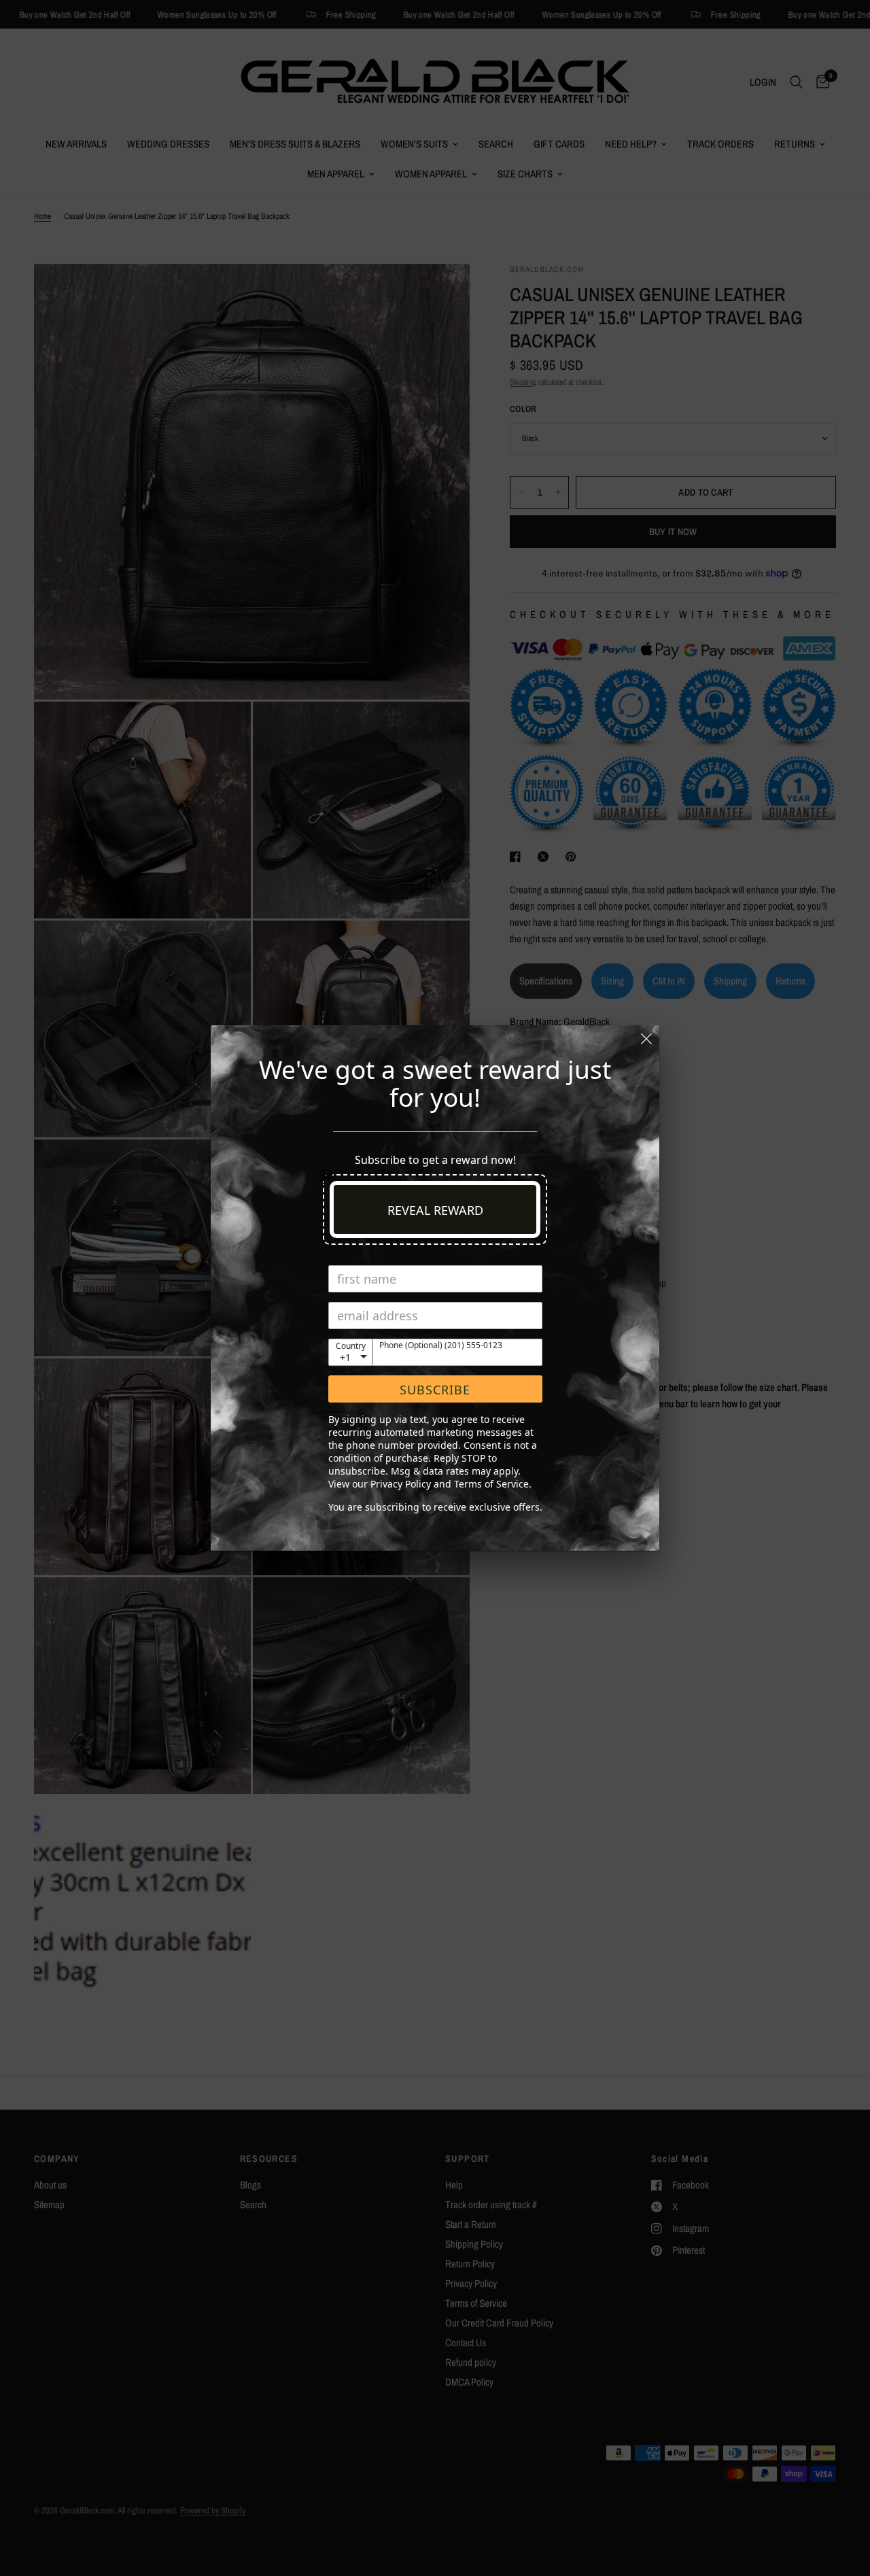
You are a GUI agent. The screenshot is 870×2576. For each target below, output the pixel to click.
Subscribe (435, 1390)
